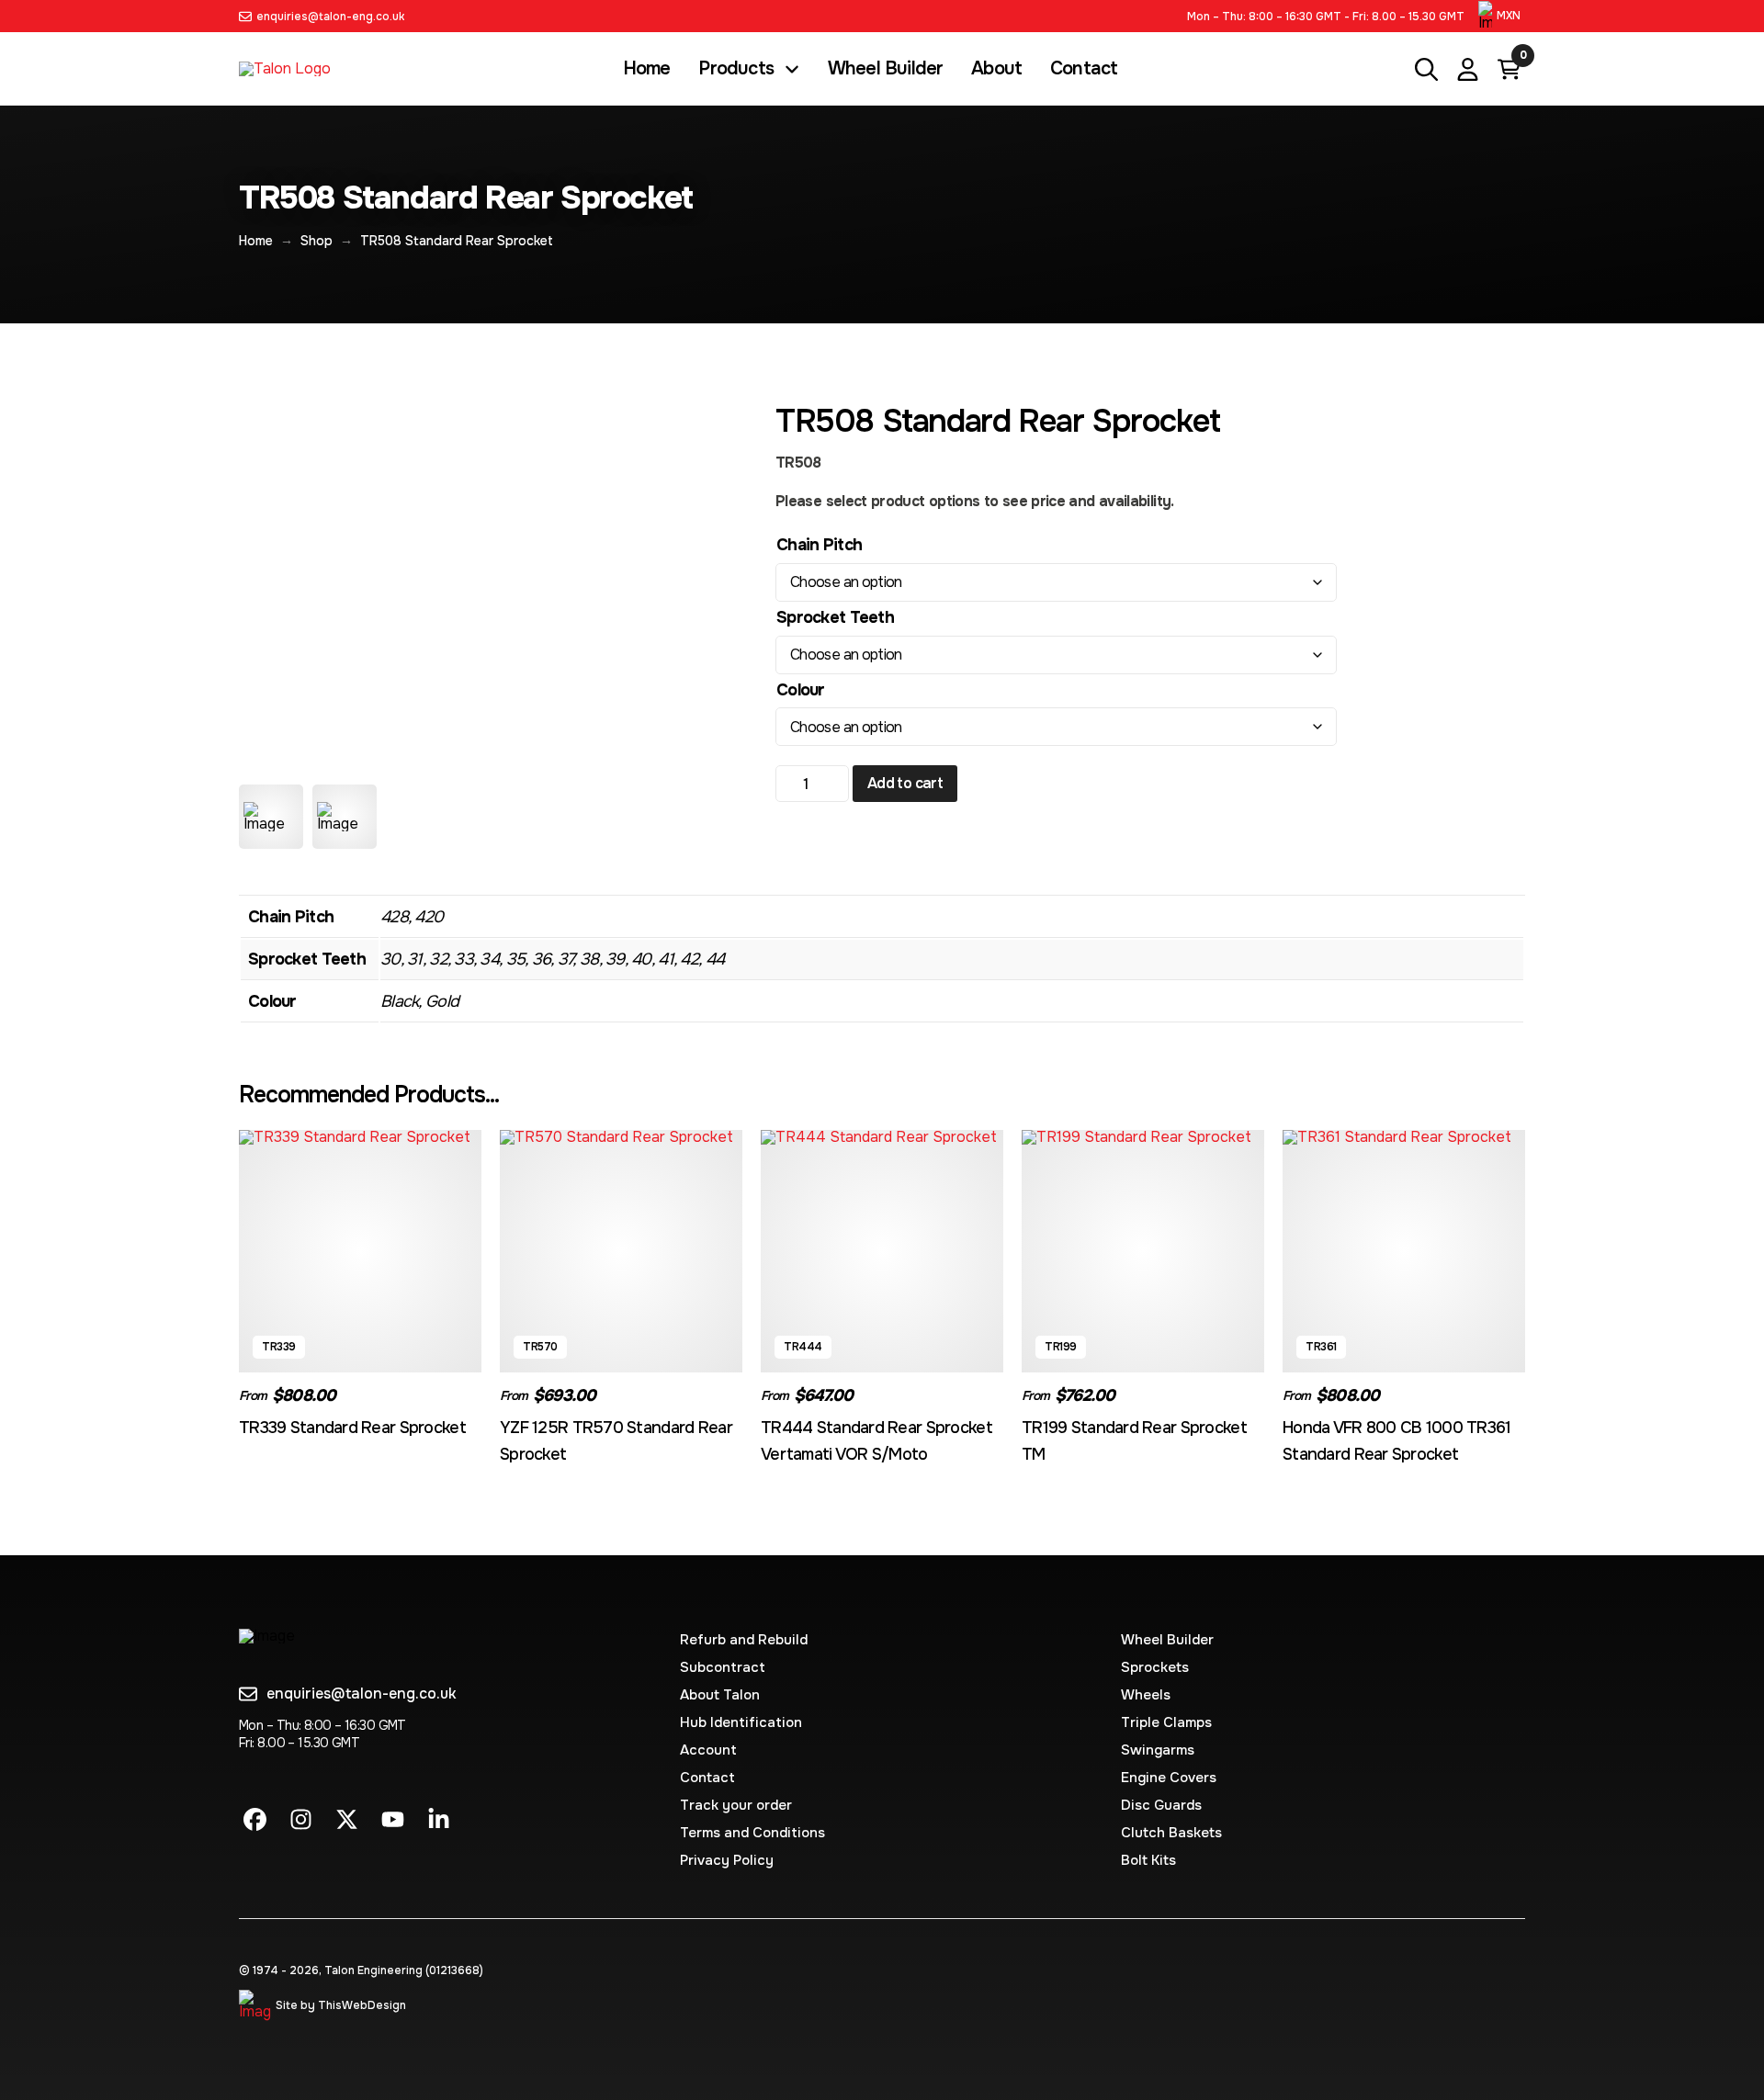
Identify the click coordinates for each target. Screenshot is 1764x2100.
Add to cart (905, 783)
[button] (1502, 16)
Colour (801, 690)
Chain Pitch (819, 545)
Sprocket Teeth (835, 617)
